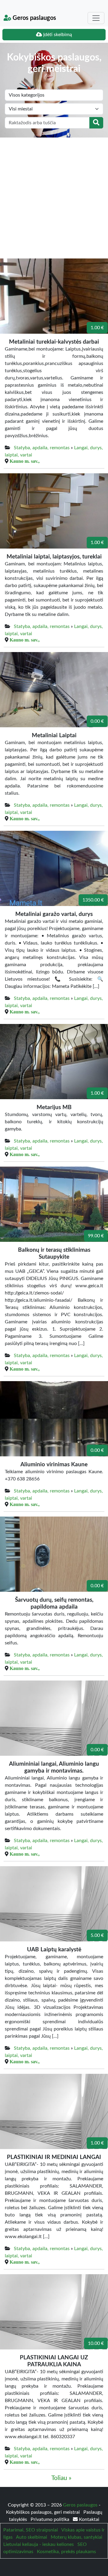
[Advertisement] (54, 195)
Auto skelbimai (31, 2537)
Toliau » (61, 2478)
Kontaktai (88, 2519)
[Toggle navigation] (96, 18)
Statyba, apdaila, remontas (42, 448)
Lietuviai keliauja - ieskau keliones (39, 2544)
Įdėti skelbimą (57, 35)
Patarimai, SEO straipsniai (31, 2530)
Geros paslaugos (34, 18)
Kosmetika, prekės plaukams (66, 2552)
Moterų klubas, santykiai (76, 2537)
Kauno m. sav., (25, 461)
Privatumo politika (51, 2519)
